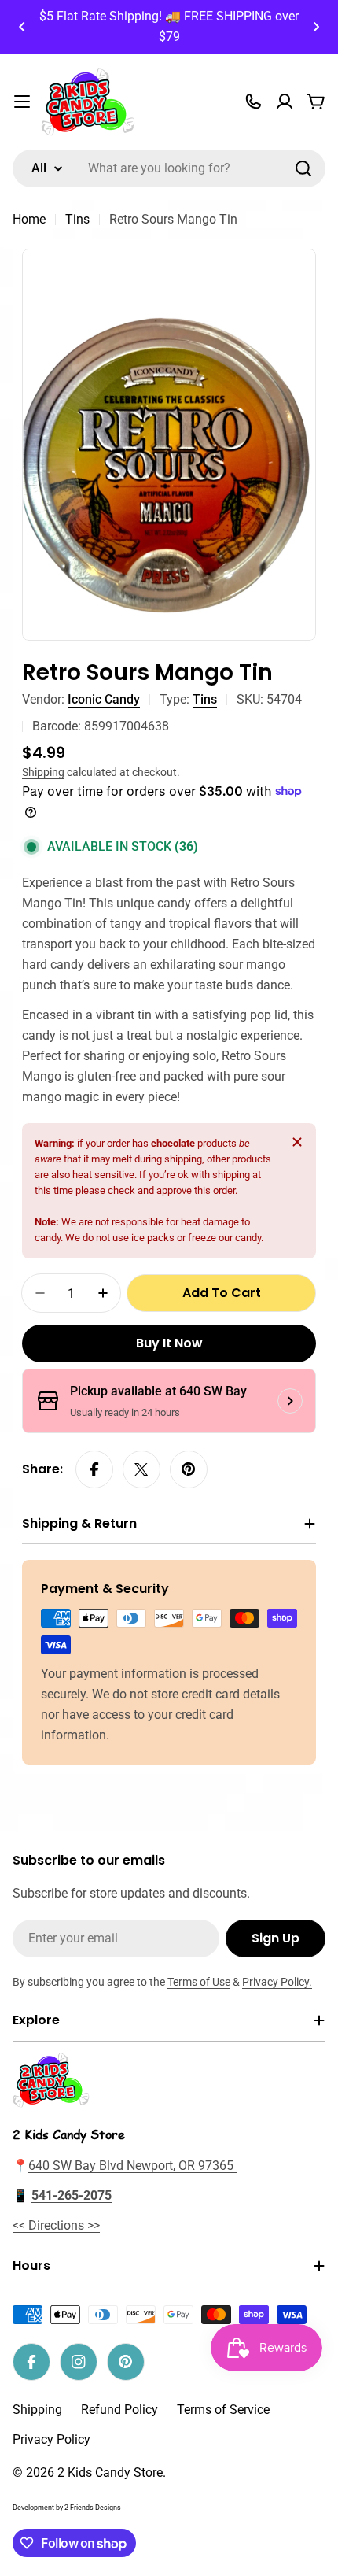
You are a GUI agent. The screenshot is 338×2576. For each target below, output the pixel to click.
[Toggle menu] (22, 102)
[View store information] (290, 1401)
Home (29, 219)
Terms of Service (223, 2410)
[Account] (285, 102)
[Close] (297, 1142)
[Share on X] (141, 1469)
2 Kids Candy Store (110, 2473)
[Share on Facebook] (94, 1469)
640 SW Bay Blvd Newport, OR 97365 (132, 2166)
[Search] (303, 168)
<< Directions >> (56, 2225)
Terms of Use (199, 1982)
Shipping (43, 772)
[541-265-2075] (253, 102)
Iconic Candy (104, 699)
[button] (22, 27)
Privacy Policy (51, 2439)
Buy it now (169, 1343)
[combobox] (169, 168)
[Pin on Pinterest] (189, 1469)
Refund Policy (119, 2410)
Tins (77, 219)
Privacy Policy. (277, 1982)
